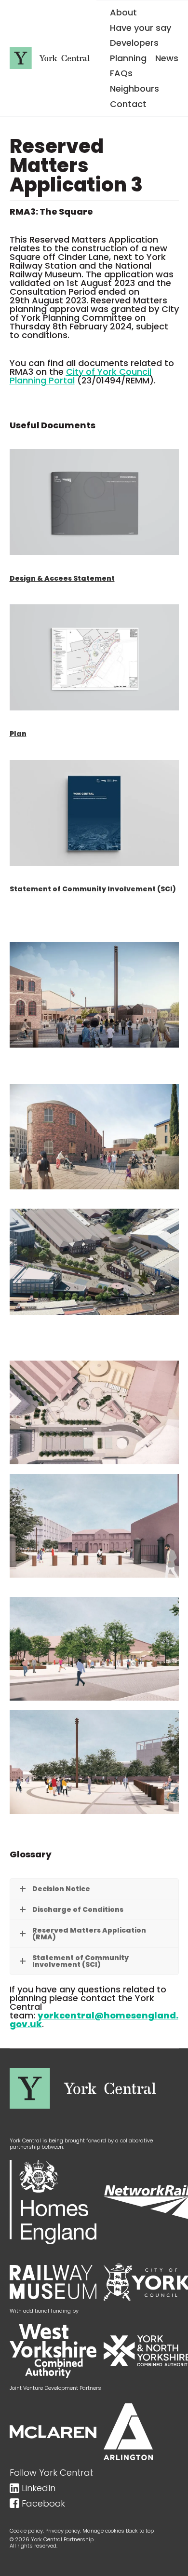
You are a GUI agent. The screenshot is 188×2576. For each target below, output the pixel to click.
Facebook (43, 2504)
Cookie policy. (27, 2531)
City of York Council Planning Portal (81, 376)
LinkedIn (39, 2488)
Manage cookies (103, 2531)
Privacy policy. (63, 2531)
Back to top (140, 2531)
